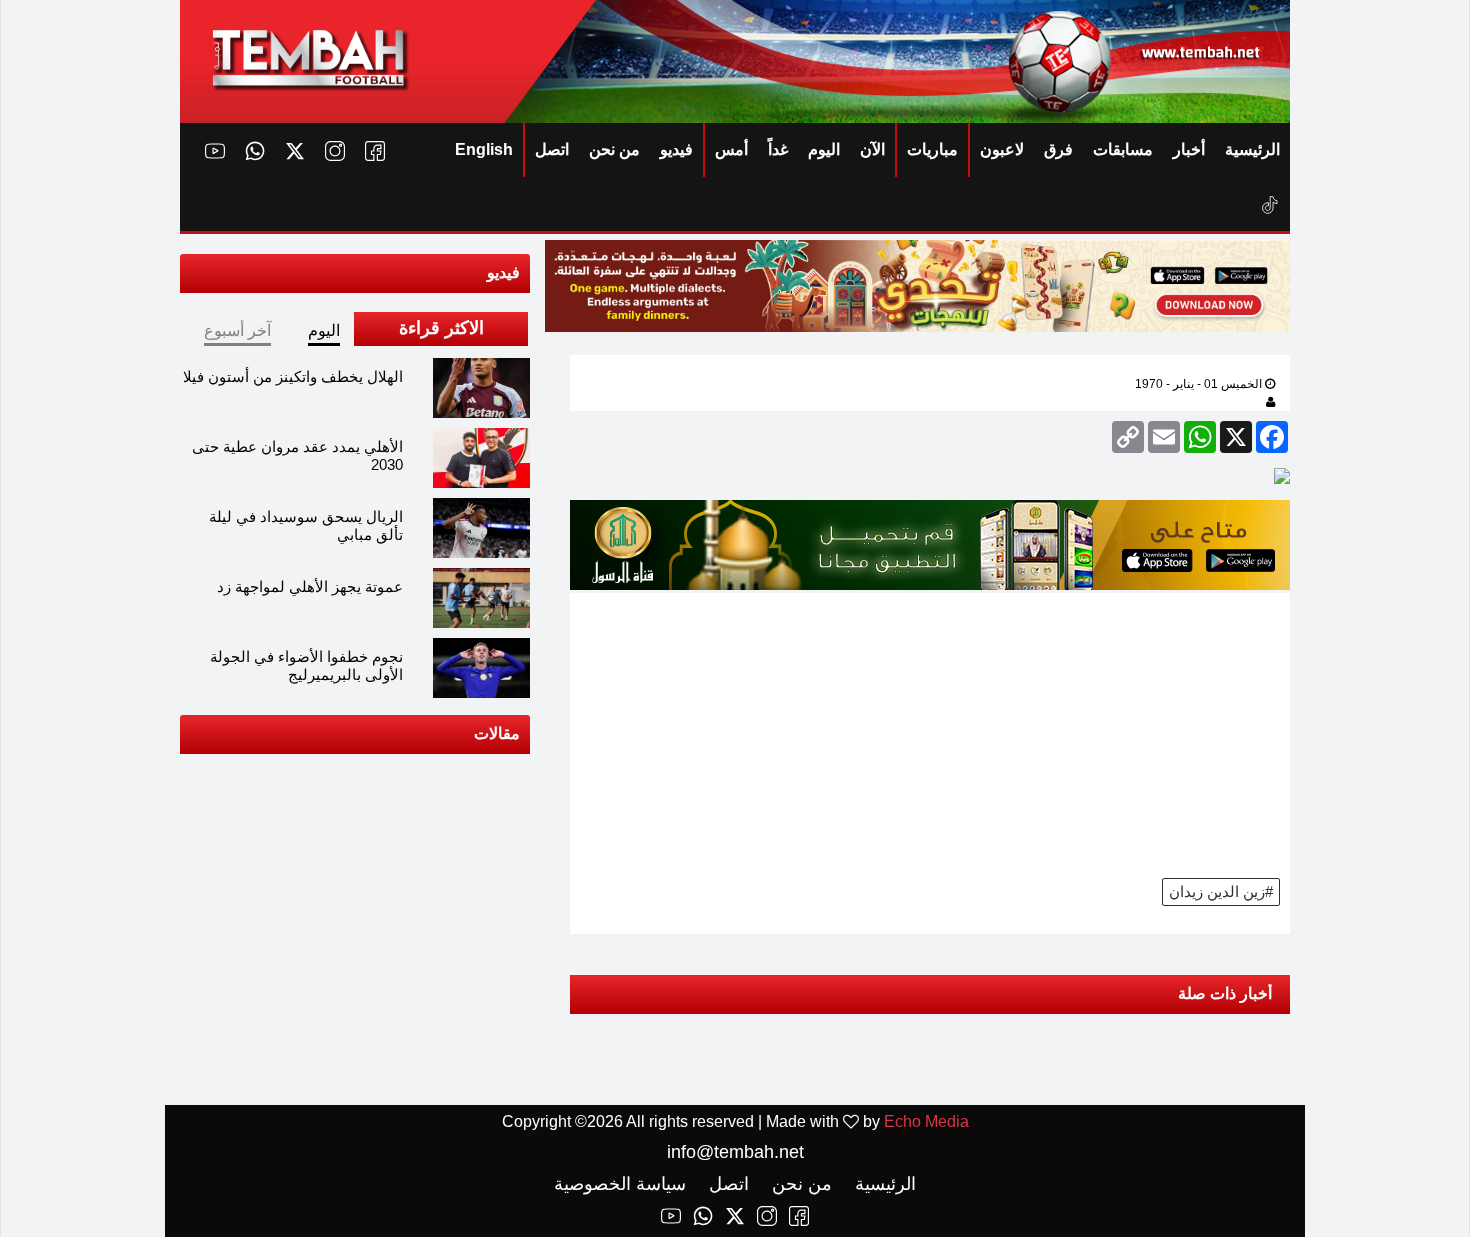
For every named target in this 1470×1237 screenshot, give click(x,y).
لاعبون (1002, 149)
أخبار (1189, 149)
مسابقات (1123, 149)
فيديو (676, 149)
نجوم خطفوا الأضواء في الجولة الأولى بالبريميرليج (306, 665)
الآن (872, 149)
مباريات (932, 149)
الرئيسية (1252, 149)
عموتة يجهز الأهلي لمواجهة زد (310, 586)
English (484, 149)
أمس (731, 149)
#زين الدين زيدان (1221, 891)
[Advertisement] (930, 733)
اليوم (824, 149)
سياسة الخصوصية (620, 1184)
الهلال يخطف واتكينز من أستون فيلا (293, 376)
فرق (1058, 149)
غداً (778, 149)
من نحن (614, 149)
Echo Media (926, 1121)
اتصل (552, 149)
